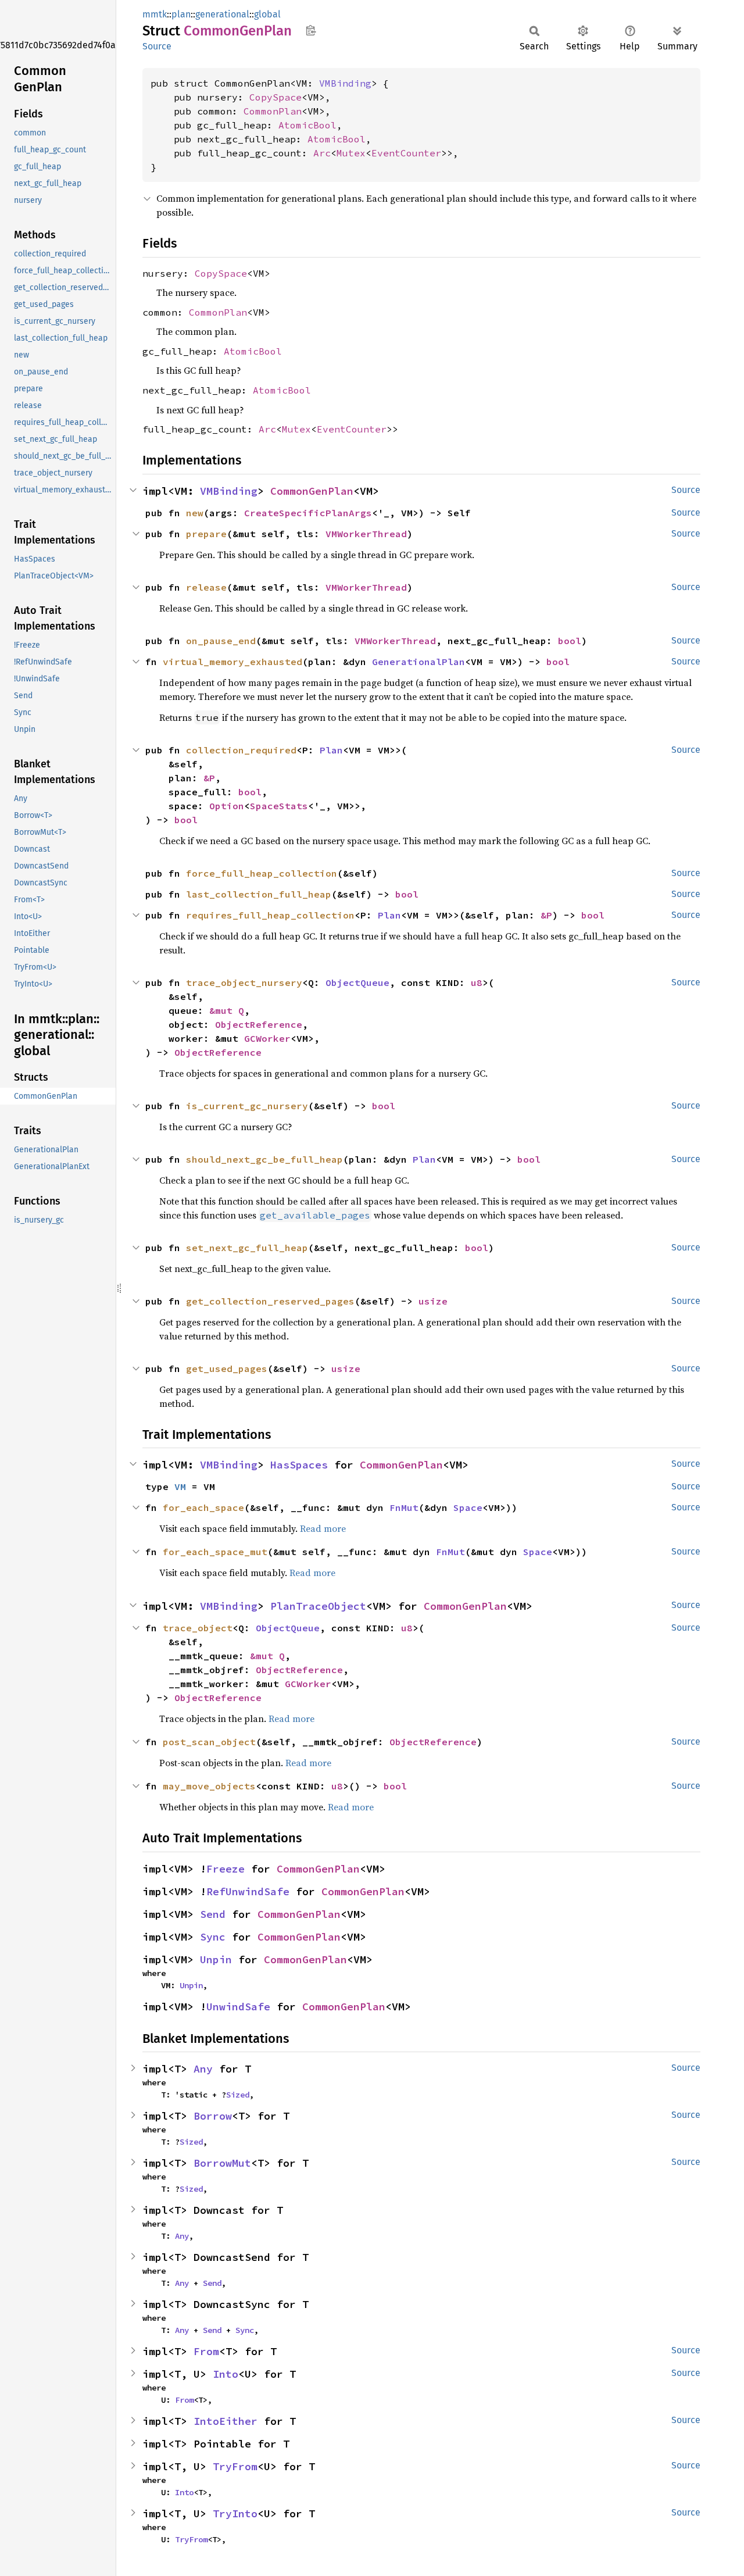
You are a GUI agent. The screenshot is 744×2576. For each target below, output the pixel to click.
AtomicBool (307, 125)
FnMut (404, 1507)
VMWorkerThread (366, 534)
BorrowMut (222, 2163)
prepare (206, 534)
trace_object (198, 1628)
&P (209, 778)
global (267, 14)
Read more (323, 1528)
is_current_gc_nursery (247, 1106)
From (206, 2351)
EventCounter (406, 153)
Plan (331, 750)
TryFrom (235, 2466)
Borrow (213, 2116)
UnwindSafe (238, 2007)
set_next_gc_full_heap (247, 1248)
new (195, 513)
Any (203, 2069)
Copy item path (311, 30)
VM (180, 1487)
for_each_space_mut (215, 1552)
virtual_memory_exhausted (233, 662)
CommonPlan (273, 111)
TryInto (235, 2514)
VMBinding (345, 83)
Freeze (226, 1869)
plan (181, 14)
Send (213, 1914)
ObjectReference (259, 1024)
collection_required (241, 750)
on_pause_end (221, 641)
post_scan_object (209, 1742)
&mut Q (227, 1010)
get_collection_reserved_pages (270, 1301)
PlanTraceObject (318, 1606)
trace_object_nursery (244, 982)
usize (433, 1301)
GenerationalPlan (419, 662)
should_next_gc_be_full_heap (264, 1159)
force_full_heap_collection (262, 873)
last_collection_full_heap (259, 894)
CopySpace (276, 97)
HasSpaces (299, 1465)
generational (222, 14)
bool (570, 641)
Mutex (351, 153)
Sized (238, 2095)
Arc (322, 153)
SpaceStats (279, 806)
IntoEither (226, 2421)
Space (468, 1507)
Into (226, 2374)
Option (227, 806)
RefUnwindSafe (248, 1891)
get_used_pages (227, 1369)
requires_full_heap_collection (270, 915)
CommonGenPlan (312, 491)
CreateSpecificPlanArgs (308, 513)
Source (157, 46)
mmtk (155, 14)
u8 (477, 982)
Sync (213, 1937)
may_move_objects (209, 1786)
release (206, 587)
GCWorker (267, 1038)
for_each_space (203, 1507)
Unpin (216, 1959)
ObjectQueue (357, 982)
